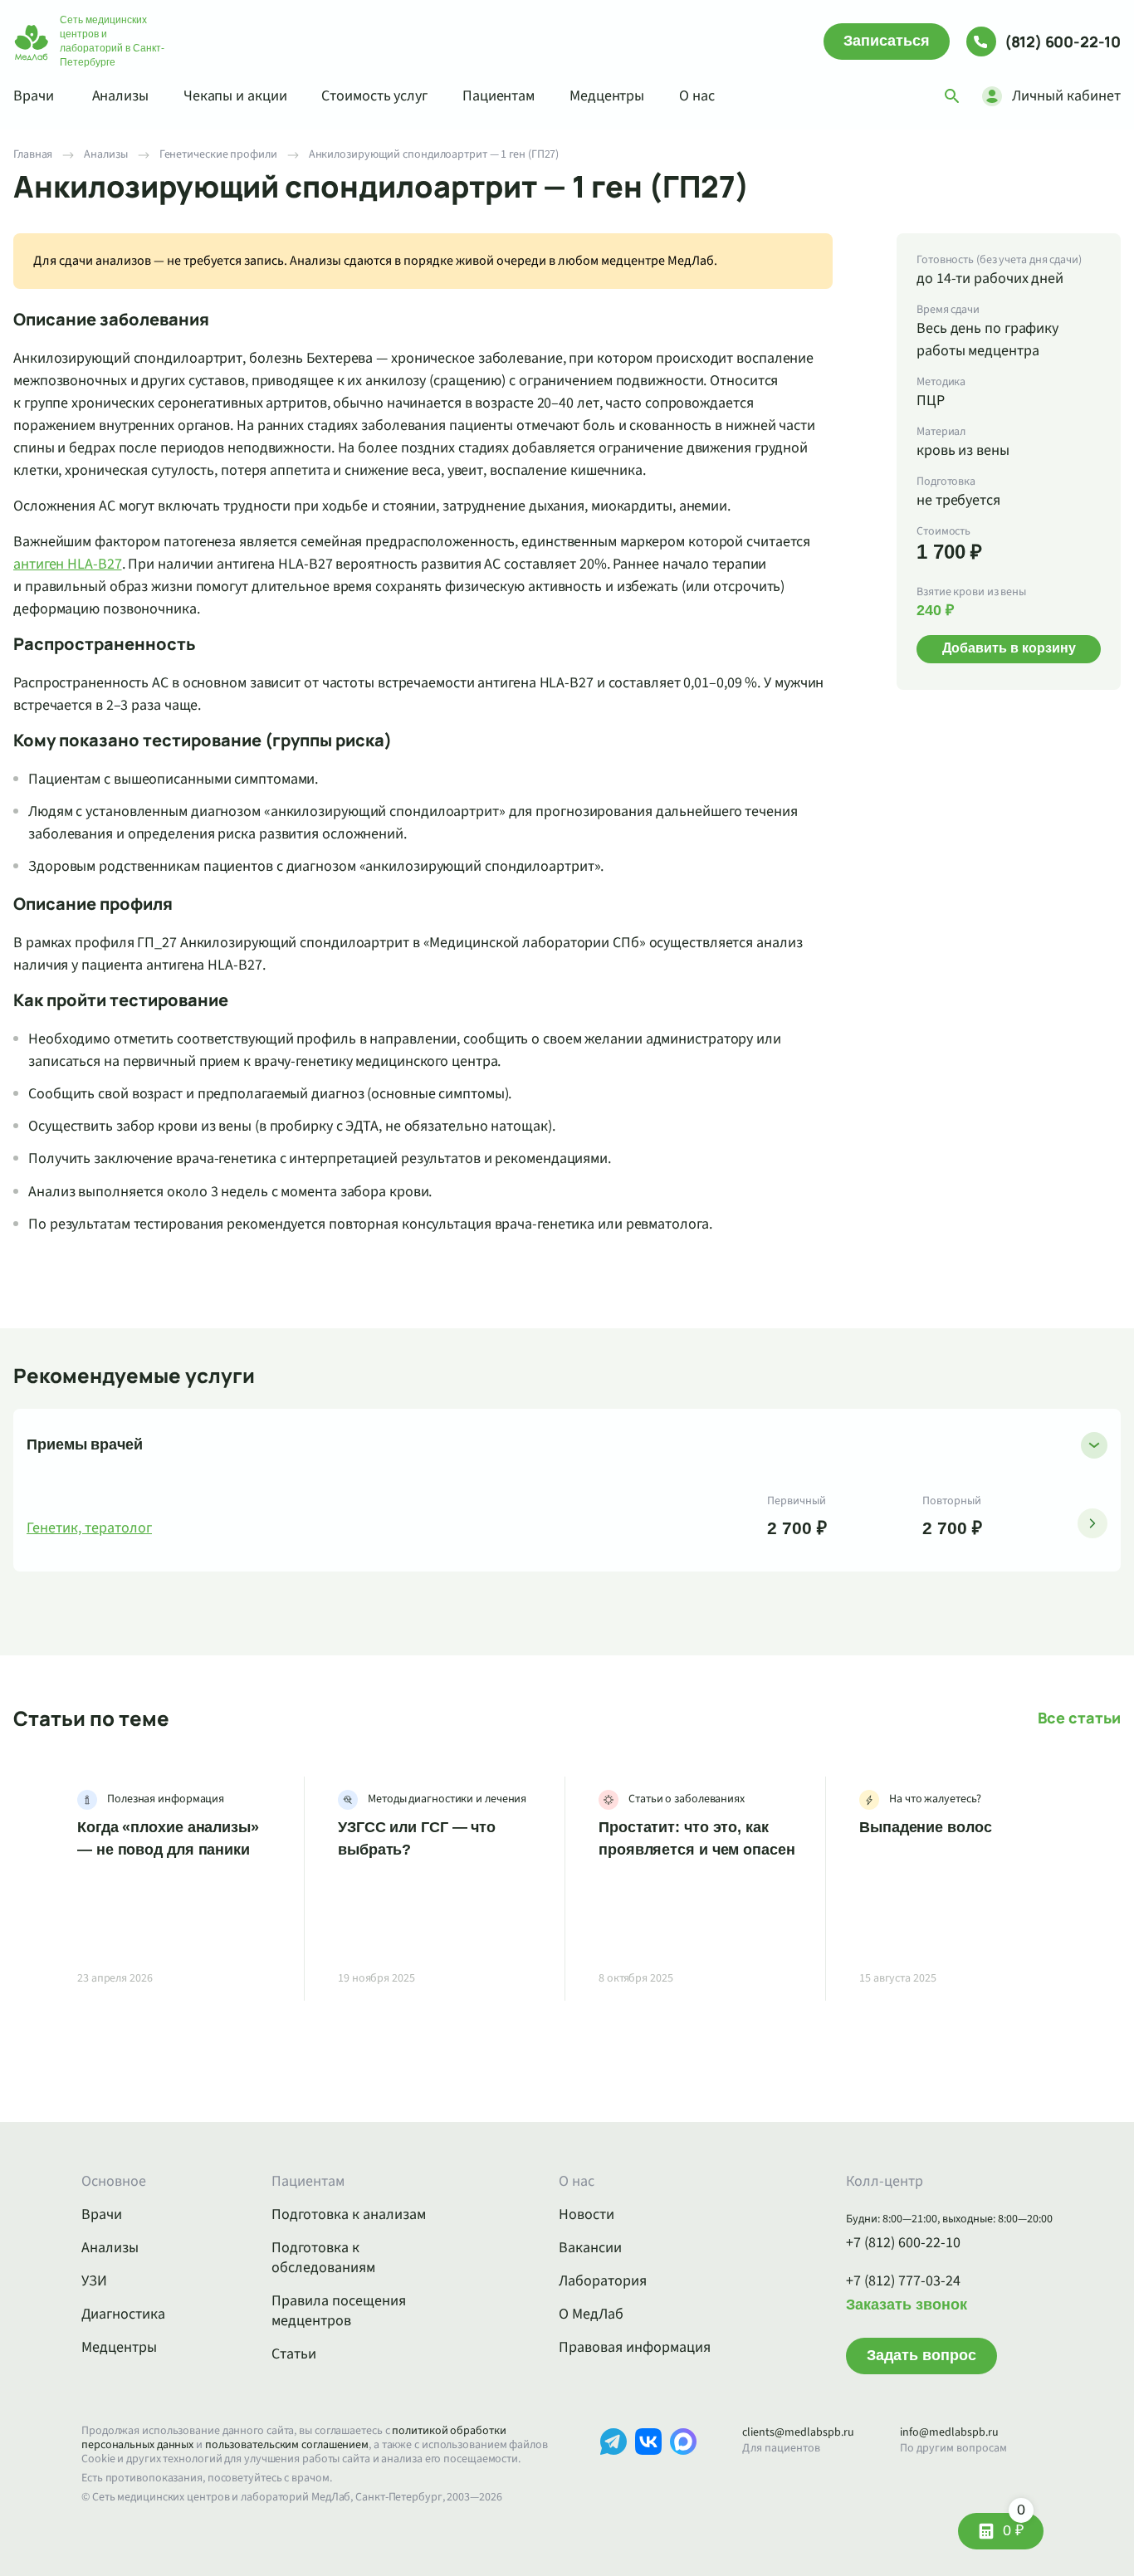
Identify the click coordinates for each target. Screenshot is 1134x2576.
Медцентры (607, 96)
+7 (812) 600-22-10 (903, 2243)
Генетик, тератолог (89, 1528)
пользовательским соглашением (287, 2445)
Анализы (120, 96)
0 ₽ (1014, 2526)
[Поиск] (952, 96)
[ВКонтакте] (648, 2467)
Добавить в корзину (1009, 648)
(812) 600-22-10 (1063, 42)
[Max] (683, 2467)
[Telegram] (613, 2467)
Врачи (34, 96)
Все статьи (1079, 1718)
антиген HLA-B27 (68, 564)
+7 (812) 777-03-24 (903, 2281)
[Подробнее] (1092, 1523)
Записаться (887, 41)
